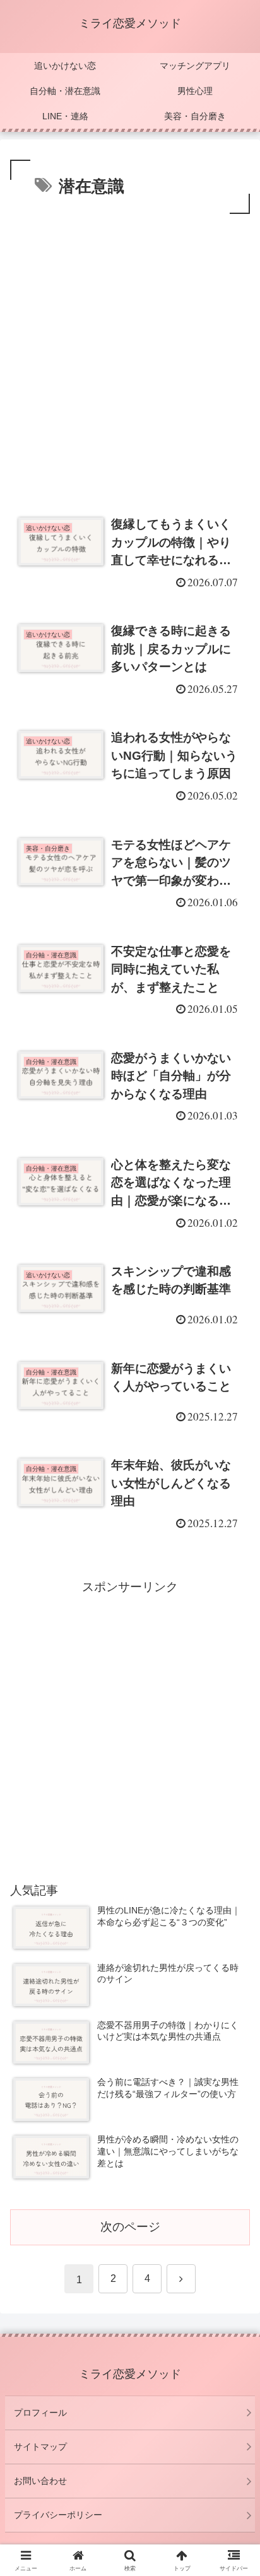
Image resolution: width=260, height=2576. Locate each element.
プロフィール (40, 2413)
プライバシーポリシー (58, 2515)
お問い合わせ (40, 2481)
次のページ (130, 2227)
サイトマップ (40, 2447)
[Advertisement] (130, 353)
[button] (234, 1993)
